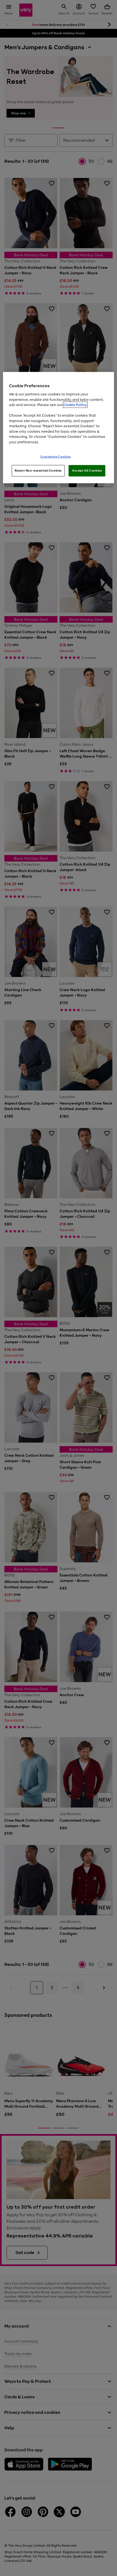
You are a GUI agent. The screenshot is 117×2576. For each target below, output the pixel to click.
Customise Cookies (56, 457)
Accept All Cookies (87, 471)
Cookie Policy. (75, 405)
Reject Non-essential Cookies (38, 471)
